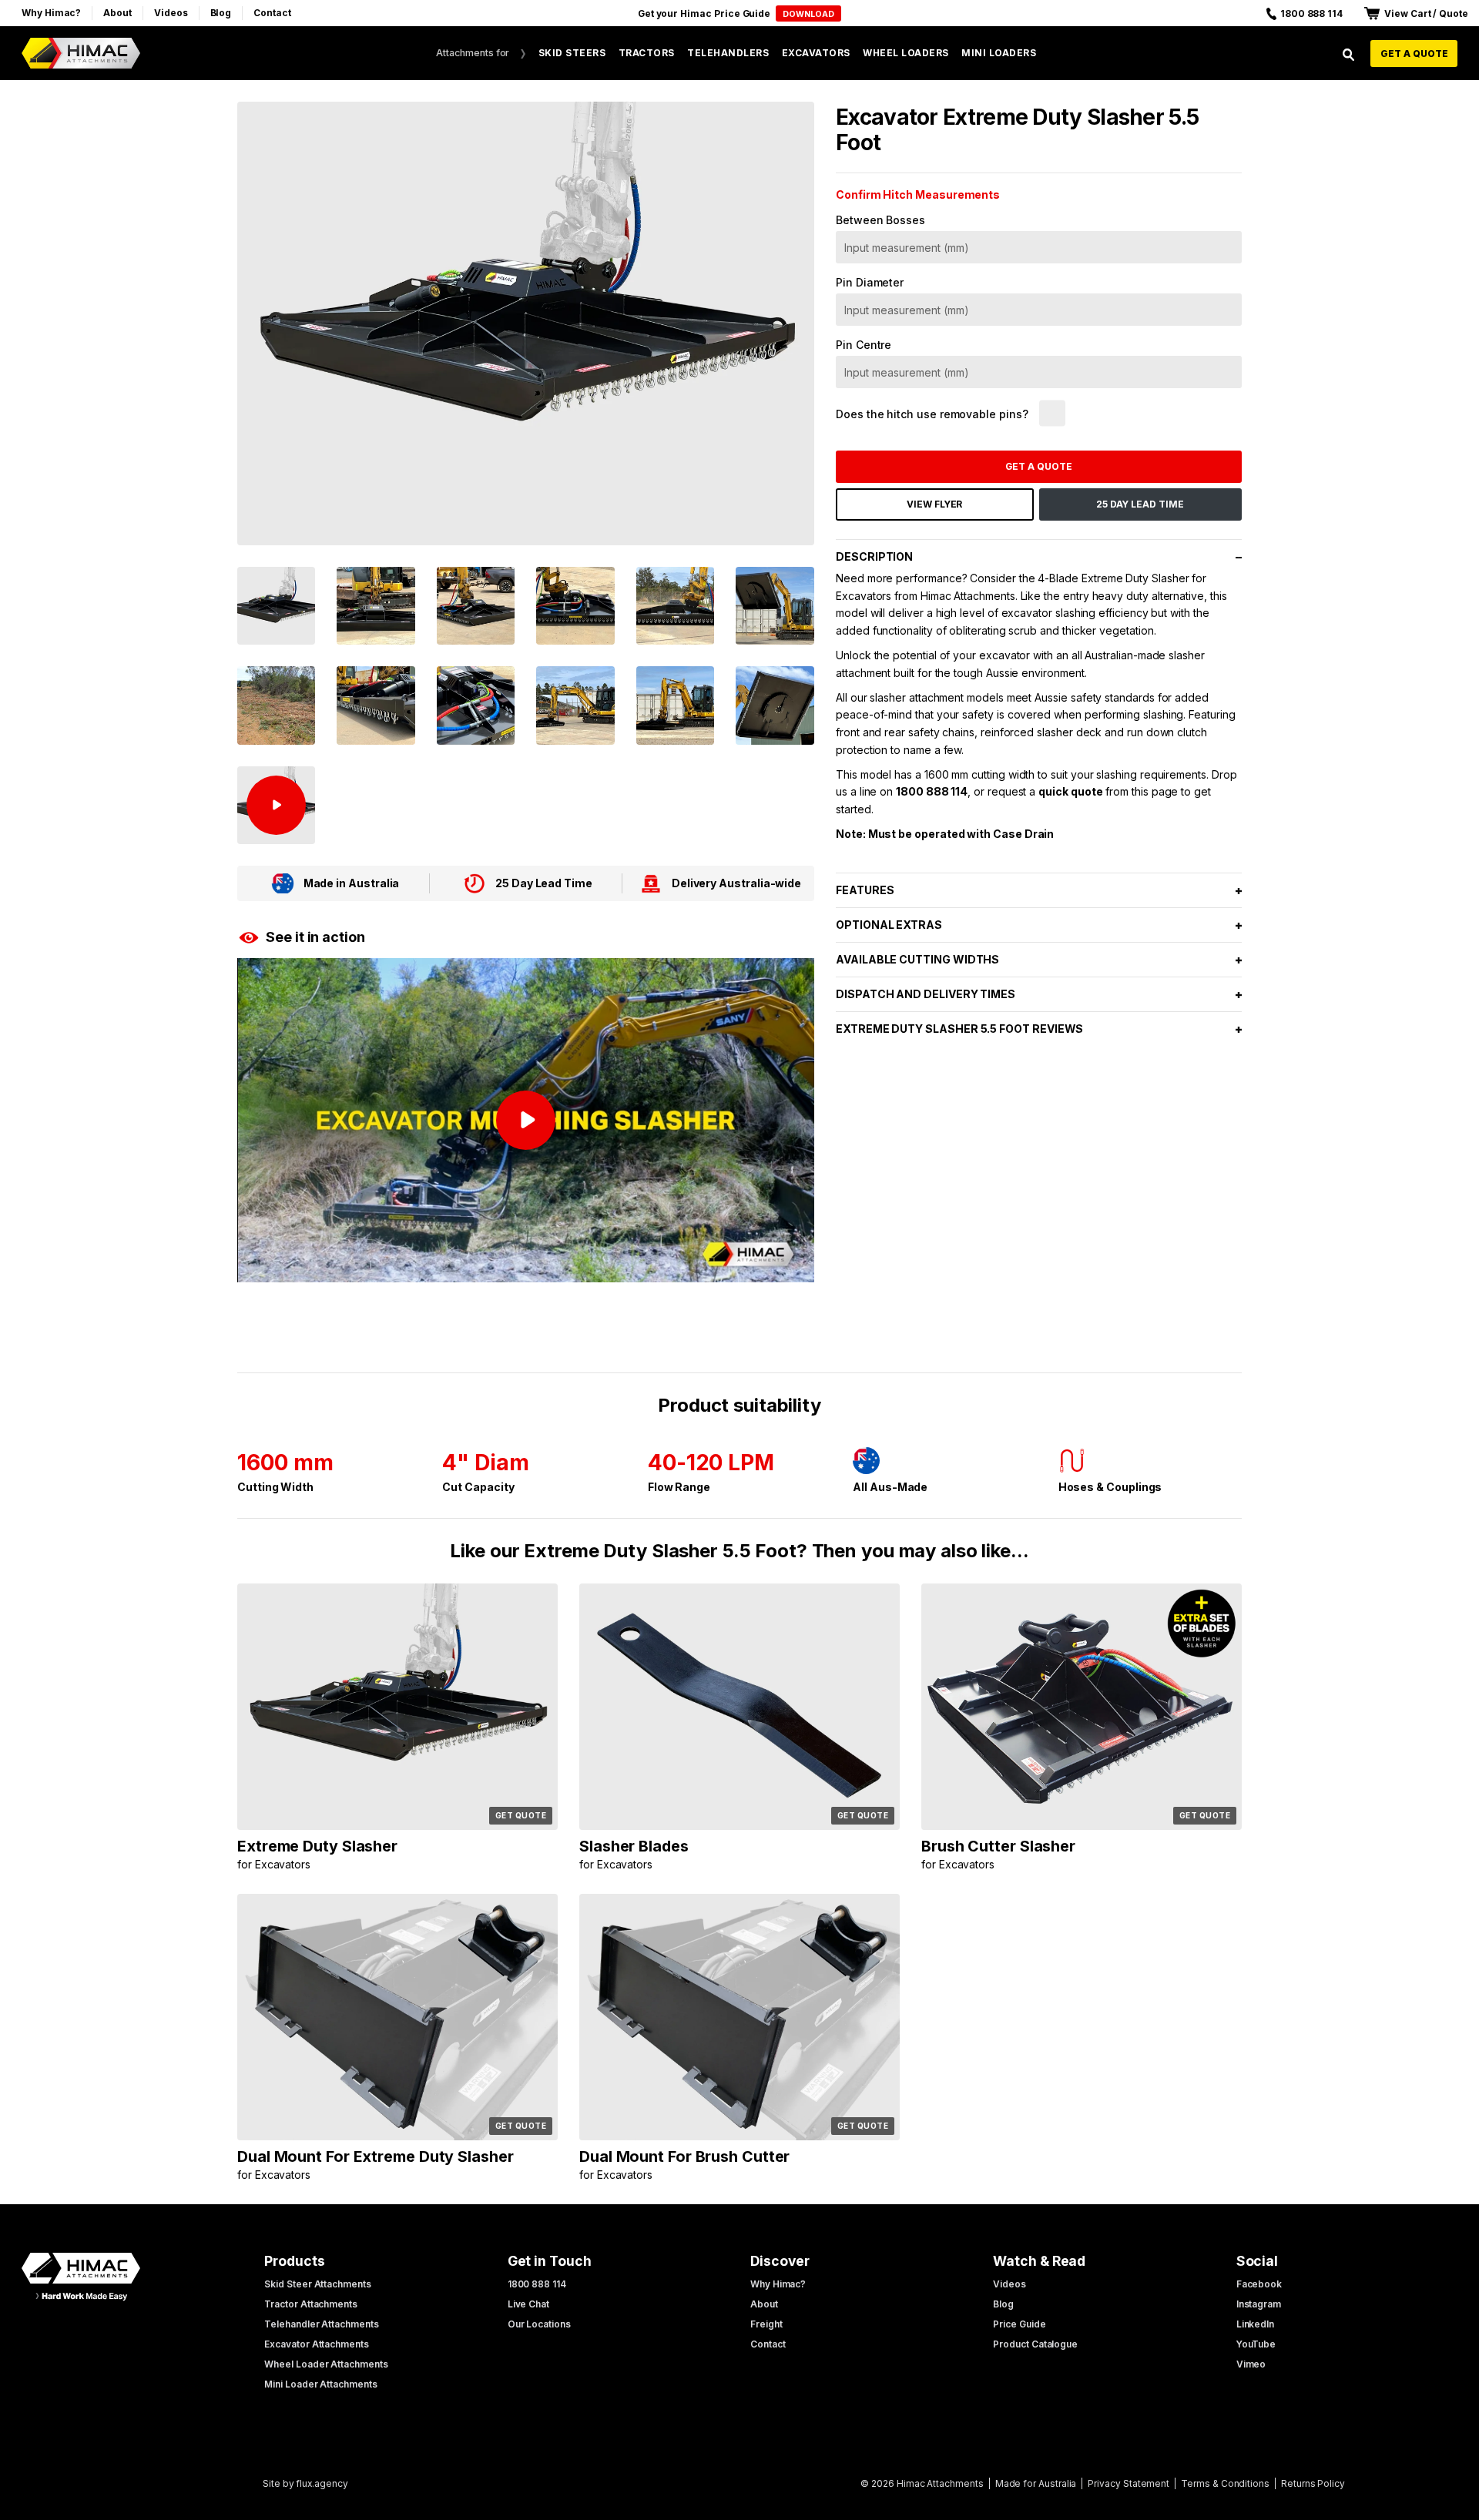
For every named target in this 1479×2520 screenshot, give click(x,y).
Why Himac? (51, 13)
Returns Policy (1313, 2483)
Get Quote (521, 1815)
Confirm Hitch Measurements (918, 194)
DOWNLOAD (808, 14)
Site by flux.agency (305, 2483)
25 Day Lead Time (1140, 504)
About (117, 13)
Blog (221, 13)
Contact (272, 13)
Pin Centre (864, 345)
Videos (171, 13)
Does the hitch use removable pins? (932, 414)
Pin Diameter (870, 282)
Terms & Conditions (1225, 2483)
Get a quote (1414, 54)
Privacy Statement (1129, 2483)
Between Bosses (880, 220)
